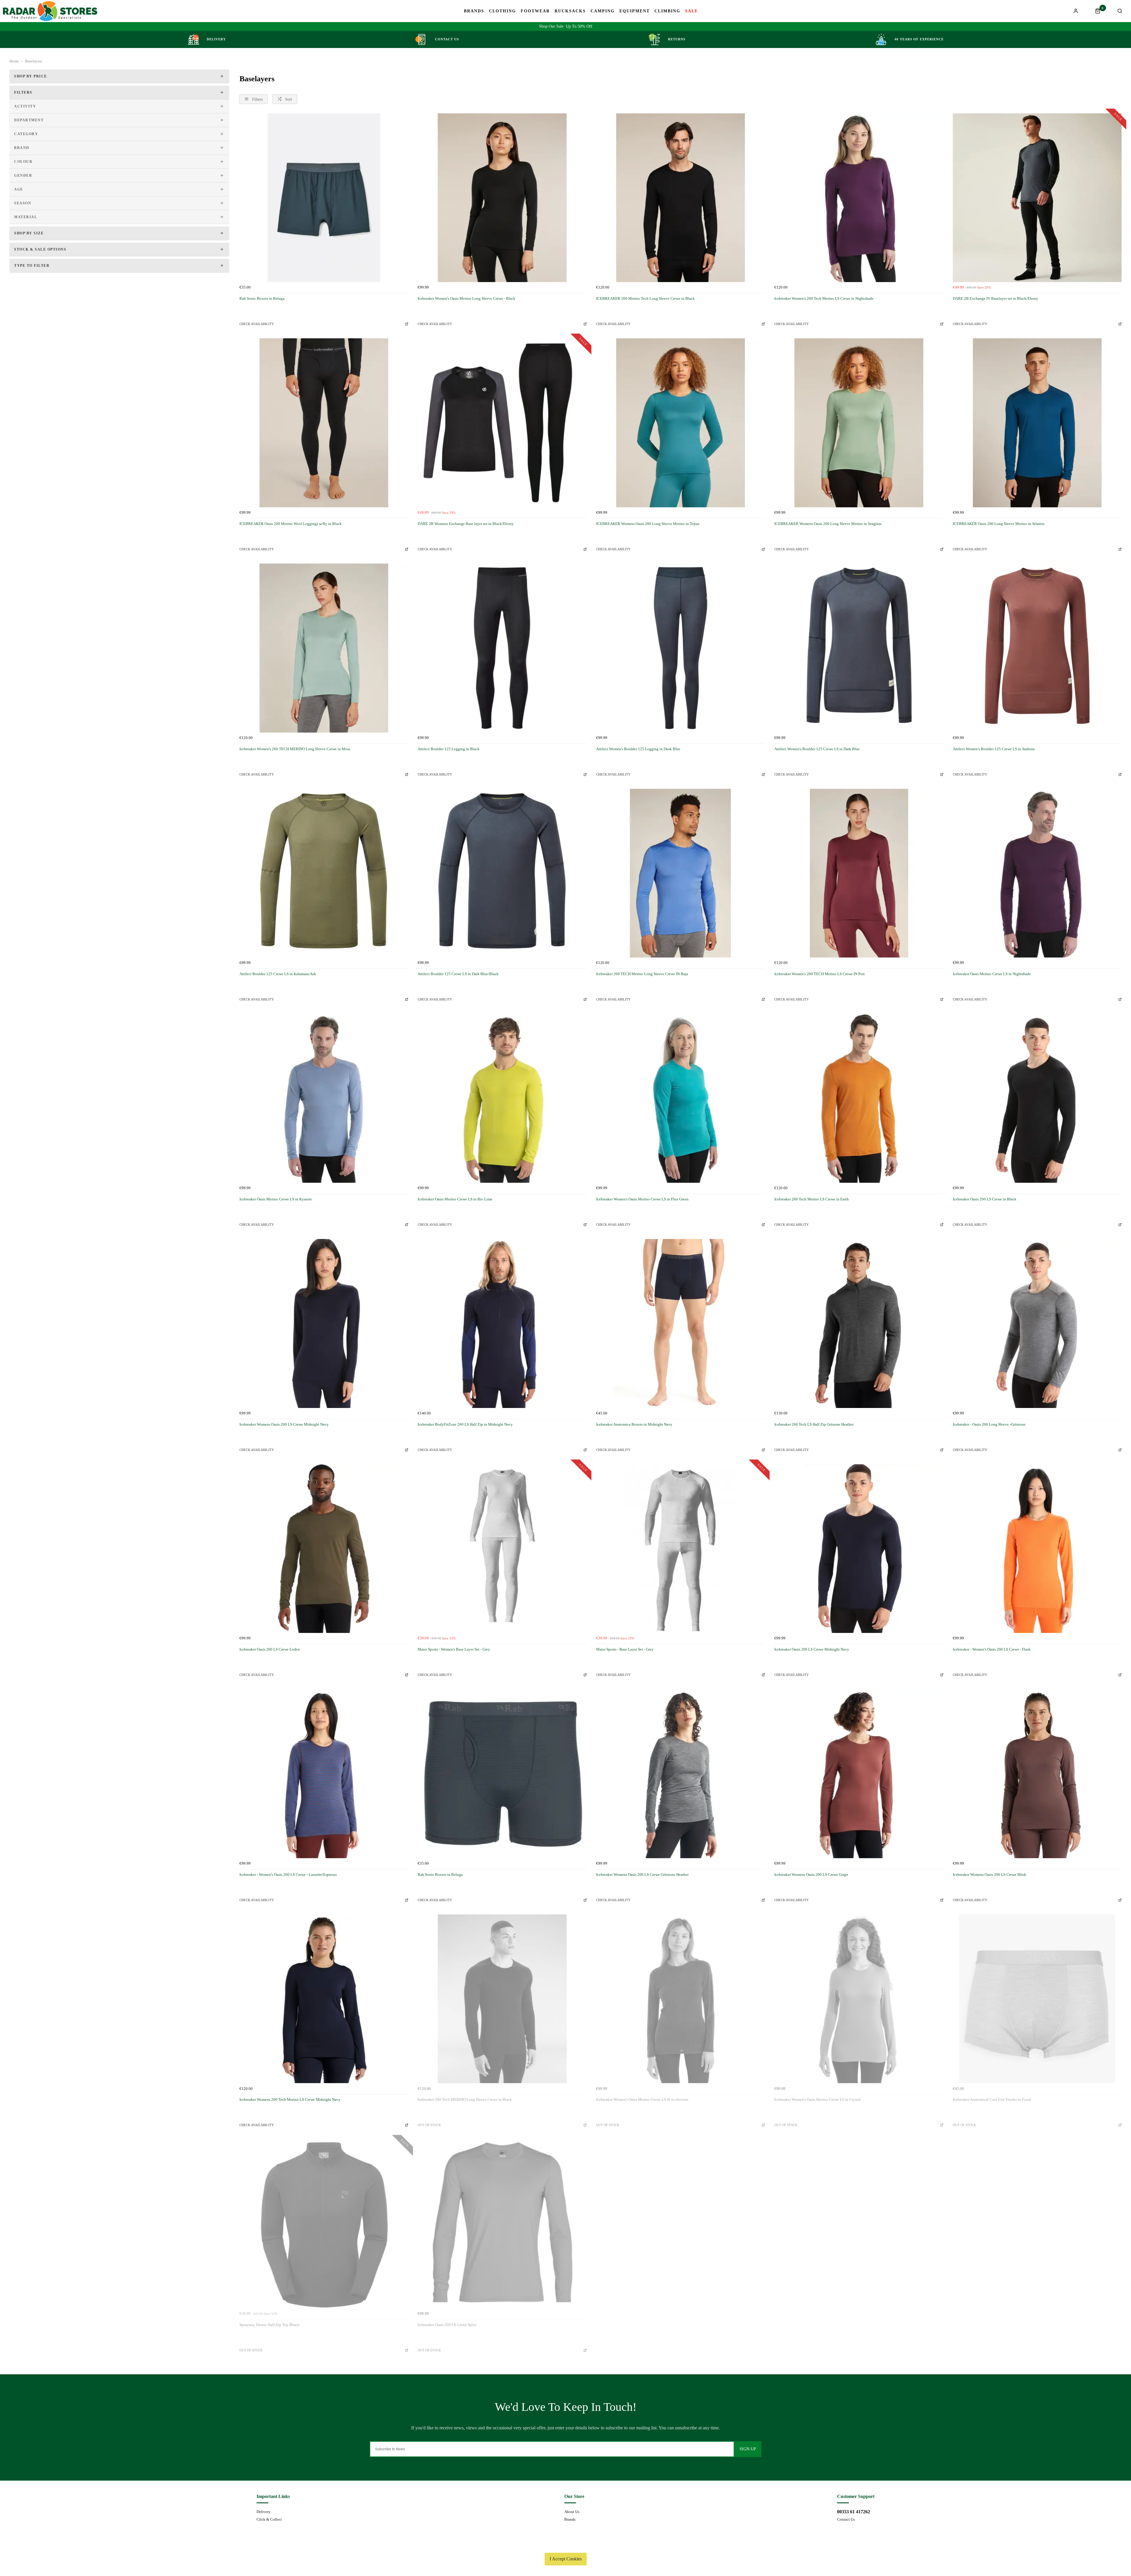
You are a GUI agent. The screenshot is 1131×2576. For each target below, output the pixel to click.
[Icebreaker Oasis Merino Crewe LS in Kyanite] (324, 1098)
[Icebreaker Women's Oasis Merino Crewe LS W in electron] (681, 1999)
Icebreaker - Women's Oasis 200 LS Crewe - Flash (992, 1649)
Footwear (535, 11)
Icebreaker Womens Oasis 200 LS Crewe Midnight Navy (284, 1424)
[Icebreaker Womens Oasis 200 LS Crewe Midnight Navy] (324, 1323)
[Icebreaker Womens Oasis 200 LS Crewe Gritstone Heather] (681, 1774)
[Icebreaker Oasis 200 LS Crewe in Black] (1037, 1098)
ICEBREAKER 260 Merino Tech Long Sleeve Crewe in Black (645, 298)
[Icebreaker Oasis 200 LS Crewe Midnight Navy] (859, 1549)
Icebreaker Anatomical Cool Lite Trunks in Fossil (992, 2099)
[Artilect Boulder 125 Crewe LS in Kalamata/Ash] (324, 873)
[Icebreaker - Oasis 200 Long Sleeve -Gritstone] (1037, 1323)
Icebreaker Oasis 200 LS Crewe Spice (447, 2325)
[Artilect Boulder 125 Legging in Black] (502, 648)
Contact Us (846, 2519)
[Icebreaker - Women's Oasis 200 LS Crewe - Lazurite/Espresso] (324, 1774)
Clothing (502, 11)
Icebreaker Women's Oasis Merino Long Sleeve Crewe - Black (467, 298)
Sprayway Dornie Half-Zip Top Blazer (269, 2325)
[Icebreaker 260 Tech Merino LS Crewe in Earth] (859, 1098)
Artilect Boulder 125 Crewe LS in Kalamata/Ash (278, 974)
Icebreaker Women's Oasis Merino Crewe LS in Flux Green (642, 1199)
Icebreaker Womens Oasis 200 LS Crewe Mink (989, 1875)
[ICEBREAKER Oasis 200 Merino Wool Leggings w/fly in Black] (324, 423)
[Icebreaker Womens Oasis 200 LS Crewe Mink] (1037, 1774)
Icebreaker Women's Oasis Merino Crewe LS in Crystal (817, 2099)
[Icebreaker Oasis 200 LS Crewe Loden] (324, 1549)
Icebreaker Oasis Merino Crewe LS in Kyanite (276, 1199)
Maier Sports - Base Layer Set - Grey (625, 1649)
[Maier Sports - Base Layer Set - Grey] (681, 1549)
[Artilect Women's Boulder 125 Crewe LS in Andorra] (1037, 648)
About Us (572, 2512)
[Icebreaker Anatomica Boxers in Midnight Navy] (681, 1323)
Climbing (667, 11)
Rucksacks (570, 11)
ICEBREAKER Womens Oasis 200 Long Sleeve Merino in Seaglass (828, 524)
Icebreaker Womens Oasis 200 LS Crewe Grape (811, 1875)
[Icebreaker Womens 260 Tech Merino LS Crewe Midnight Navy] (324, 1999)
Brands (474, 11)
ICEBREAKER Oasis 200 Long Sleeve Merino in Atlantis (999, 524)
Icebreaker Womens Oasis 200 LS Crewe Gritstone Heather (642, 1875)
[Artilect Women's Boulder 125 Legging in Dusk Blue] (681, 648)
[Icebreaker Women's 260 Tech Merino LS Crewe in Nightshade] (859, 198)
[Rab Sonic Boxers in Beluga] (324, 198)
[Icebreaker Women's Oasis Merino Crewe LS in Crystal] (859, 1999)
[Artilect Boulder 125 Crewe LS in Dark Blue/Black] (502, 873)
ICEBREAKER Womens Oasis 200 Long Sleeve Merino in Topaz (648, 524)
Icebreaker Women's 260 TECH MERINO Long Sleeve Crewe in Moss (295, 749)
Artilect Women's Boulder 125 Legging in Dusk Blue (638, 749)
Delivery (263, 2512)
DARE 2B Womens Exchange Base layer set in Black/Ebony (466, 524)
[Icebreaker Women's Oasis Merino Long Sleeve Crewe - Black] (502, 198)
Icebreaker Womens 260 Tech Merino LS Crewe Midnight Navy (290, 2099)
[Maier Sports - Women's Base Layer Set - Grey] (502, 1549)
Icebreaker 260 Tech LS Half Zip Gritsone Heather (814, 1424)
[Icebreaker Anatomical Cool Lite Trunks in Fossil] (1037, 1999)
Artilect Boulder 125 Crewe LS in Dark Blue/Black (458, 974)
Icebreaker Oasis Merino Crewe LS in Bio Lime (455, 1199)
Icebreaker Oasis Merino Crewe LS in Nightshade (992, 974)
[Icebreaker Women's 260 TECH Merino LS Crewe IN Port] (859, 873)
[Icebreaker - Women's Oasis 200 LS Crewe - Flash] (1037, 1549)
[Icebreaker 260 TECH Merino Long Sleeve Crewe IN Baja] (681, 873)
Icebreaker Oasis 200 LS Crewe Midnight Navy (812, 1649)
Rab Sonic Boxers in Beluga (262, 298)
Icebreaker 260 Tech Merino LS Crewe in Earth (812, 1199)
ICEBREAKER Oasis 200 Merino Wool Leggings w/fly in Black (291, 524)
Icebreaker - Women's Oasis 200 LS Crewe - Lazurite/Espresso (288, 1875)
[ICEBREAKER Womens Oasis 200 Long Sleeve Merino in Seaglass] (859, 423)
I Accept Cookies (566, 2559)
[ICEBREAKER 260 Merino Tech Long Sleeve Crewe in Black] (681, 198)
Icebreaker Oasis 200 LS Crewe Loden (270, 1649)
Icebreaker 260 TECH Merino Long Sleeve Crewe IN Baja (642, 974)
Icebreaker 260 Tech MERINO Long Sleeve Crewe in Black (465, 2099)
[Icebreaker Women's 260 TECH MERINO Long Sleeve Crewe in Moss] (324, 648)
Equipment (635, 11)
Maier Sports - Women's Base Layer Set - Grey (454, 1649)
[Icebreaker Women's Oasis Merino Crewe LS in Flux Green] (681, 1098)
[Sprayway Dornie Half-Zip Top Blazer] (324, 2224)
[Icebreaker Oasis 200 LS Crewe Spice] (502, 2224)
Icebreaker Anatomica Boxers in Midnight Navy (634, 1424)
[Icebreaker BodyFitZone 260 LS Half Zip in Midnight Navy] (502, 1323)
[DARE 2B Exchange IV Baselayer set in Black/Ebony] (1037, 198)
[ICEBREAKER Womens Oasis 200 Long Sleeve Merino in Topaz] (681, 423)
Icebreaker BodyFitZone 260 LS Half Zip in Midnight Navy (465, 1424)
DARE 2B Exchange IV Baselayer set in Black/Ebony (996, 298)
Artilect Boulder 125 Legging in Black (449, 749)
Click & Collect (269, 2519)
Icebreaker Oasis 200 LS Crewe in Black (985, 1199)
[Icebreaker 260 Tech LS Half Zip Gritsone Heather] (859, 1323)
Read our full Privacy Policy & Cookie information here (565, 2545)
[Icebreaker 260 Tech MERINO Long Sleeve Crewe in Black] (502, 1999)
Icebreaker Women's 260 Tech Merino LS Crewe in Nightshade (824, 298)
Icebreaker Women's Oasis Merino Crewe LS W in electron (642, 2099)
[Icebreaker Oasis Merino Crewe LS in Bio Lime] (502, 1098)
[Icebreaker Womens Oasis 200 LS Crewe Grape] (859, 1774)
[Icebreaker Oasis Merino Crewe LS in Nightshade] (1037, 873)
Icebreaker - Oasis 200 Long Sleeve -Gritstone (989, 1424)
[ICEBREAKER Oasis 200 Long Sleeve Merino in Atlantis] (1037, 423)
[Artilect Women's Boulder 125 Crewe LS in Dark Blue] (859, 648)
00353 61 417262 (854, 2512)
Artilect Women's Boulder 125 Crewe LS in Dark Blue (817, 749)
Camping (603, 11)
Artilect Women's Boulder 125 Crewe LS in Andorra (994, 749)
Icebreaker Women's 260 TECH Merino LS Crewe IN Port (820, 974)
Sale (692, 11)
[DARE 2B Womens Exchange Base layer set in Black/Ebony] (502, 423)
